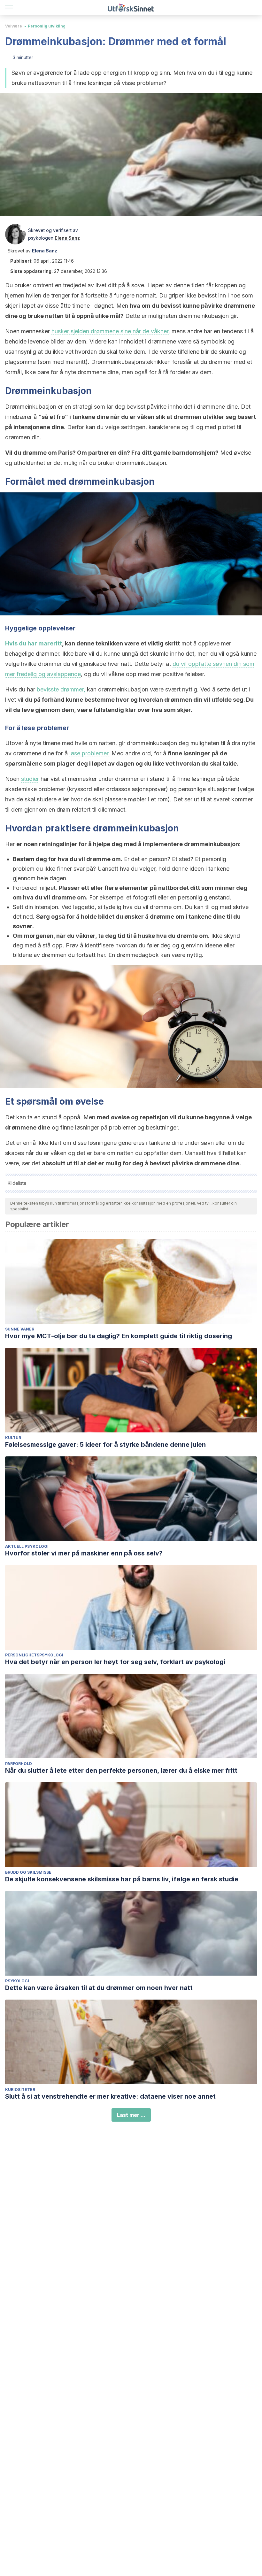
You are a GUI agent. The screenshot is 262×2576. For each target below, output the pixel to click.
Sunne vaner (20, 1329)
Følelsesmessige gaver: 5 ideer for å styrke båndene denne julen (105, 1445)
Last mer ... (131, 2115)
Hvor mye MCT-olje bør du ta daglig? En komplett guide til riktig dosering (119, 1336)
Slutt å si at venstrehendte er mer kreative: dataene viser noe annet (110, 2096)
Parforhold (19, 1764)
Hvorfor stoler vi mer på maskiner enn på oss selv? (84, 1553)
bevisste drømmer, (61, 689)
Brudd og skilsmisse (28, 1872)
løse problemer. (90, 753)
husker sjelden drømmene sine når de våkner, (111, 331)
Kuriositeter (20, 2090)
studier (30, 779)
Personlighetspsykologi (34, 1655)
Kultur (13, 1438)
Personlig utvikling (47, 26)
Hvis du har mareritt (34, 643)
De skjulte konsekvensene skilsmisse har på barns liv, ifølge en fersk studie (122, 1879)
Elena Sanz (67, 238)
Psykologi (17, 1981)
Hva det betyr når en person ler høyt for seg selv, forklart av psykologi (115, 1662)
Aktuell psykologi (27, 1546)
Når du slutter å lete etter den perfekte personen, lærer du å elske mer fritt (121, 1770)
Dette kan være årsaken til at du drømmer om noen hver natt (99, 1988)
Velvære (14, 26)
